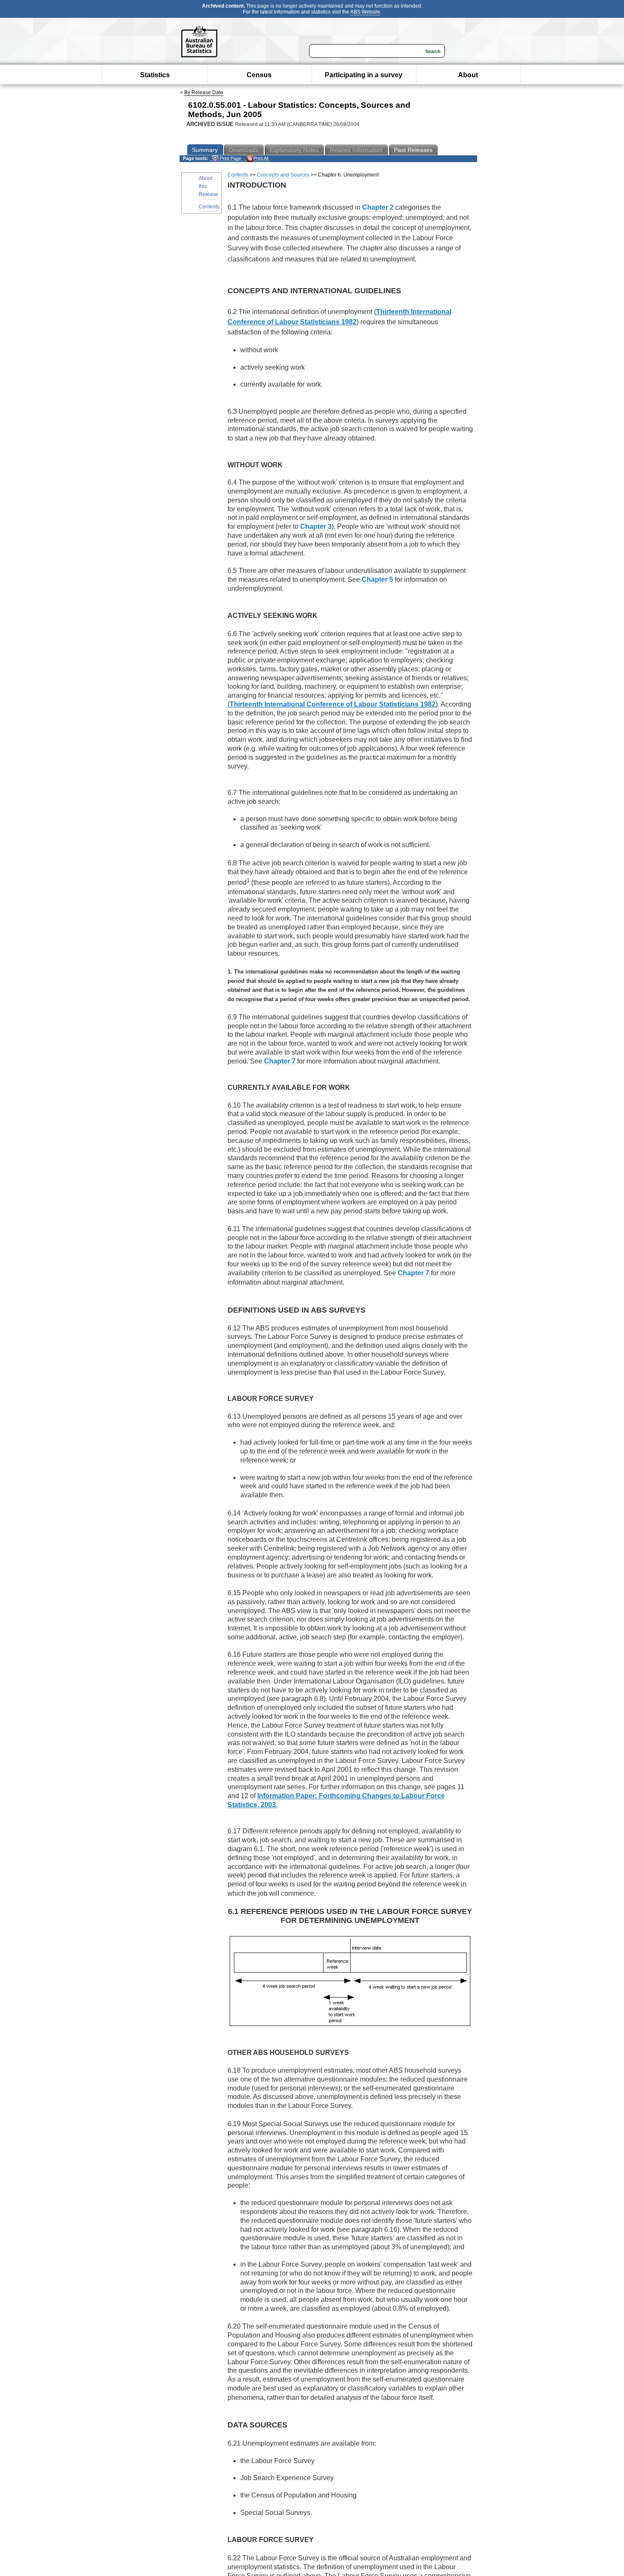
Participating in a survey (364, 75)
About (468, 75)
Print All (261, 158)
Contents (209, 207)
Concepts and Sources (283, 175)
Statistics (155, 75)
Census (259, 75)
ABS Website (365, 12)
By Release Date (204, 93)
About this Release (208, 186)
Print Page (230, 158)
